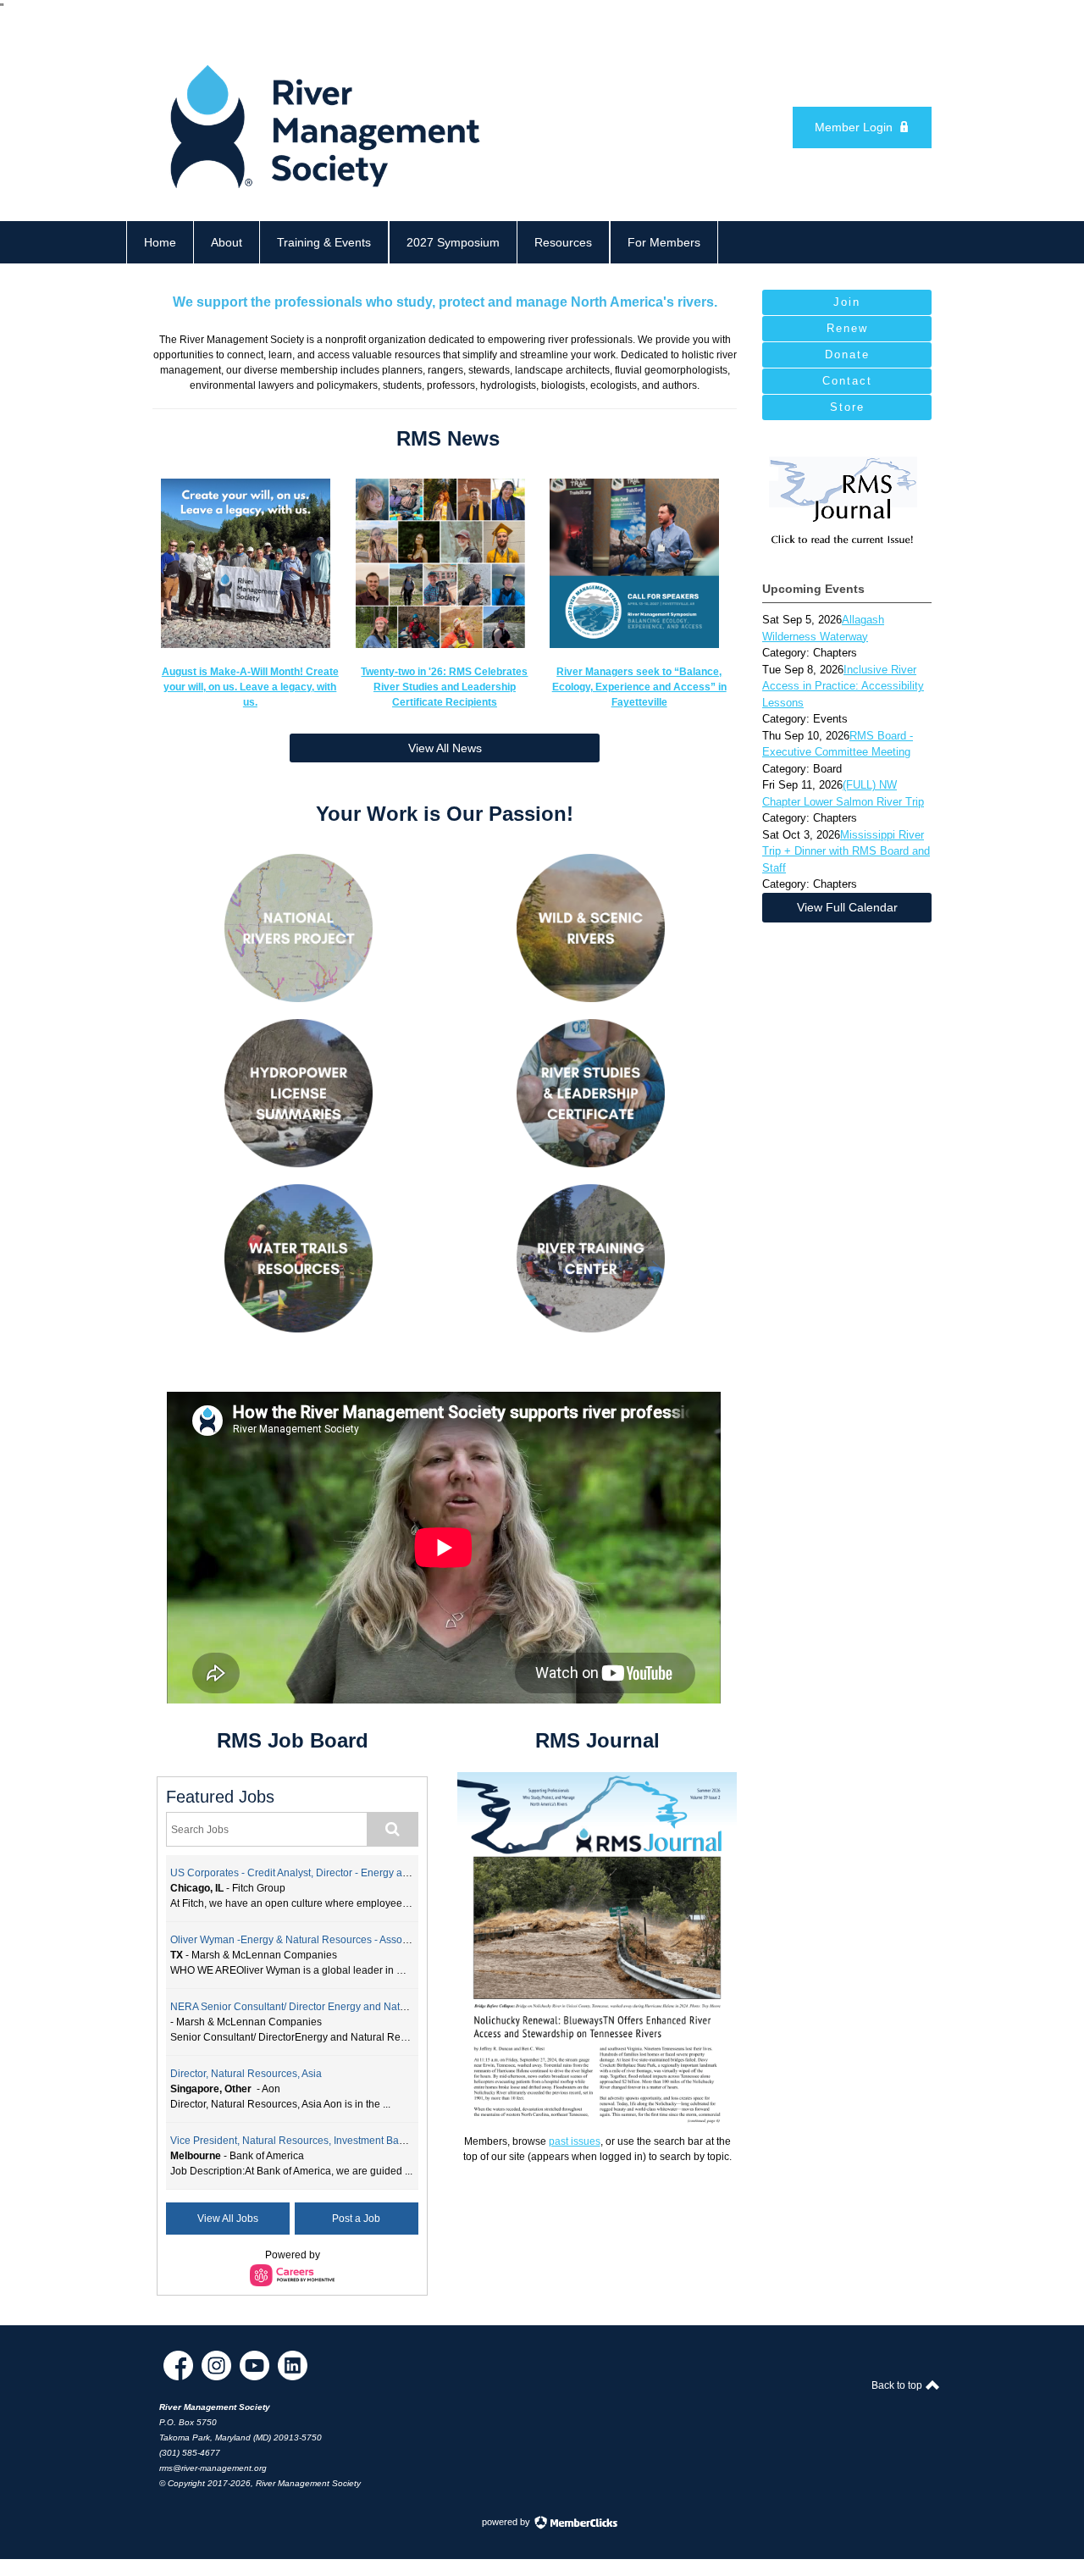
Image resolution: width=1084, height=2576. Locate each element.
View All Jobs (228, 2219)
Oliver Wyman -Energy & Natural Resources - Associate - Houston (321, 1940)
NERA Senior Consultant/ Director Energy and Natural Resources (320, 2007)
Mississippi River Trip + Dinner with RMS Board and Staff (846, 851)
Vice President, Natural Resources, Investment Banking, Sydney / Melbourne (346, 2141)
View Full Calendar (847, 907)
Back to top (898, 2385)
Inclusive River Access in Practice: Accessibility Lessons (843, 686)
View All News (445, 748)
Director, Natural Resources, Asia (246, 2074)
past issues (575, 2141)
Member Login (854, 127)
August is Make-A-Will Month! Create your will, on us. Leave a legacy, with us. (250, 687)
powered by (507, 2522)
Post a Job (356, 2219)
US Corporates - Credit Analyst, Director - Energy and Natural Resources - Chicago (360, 1873)
